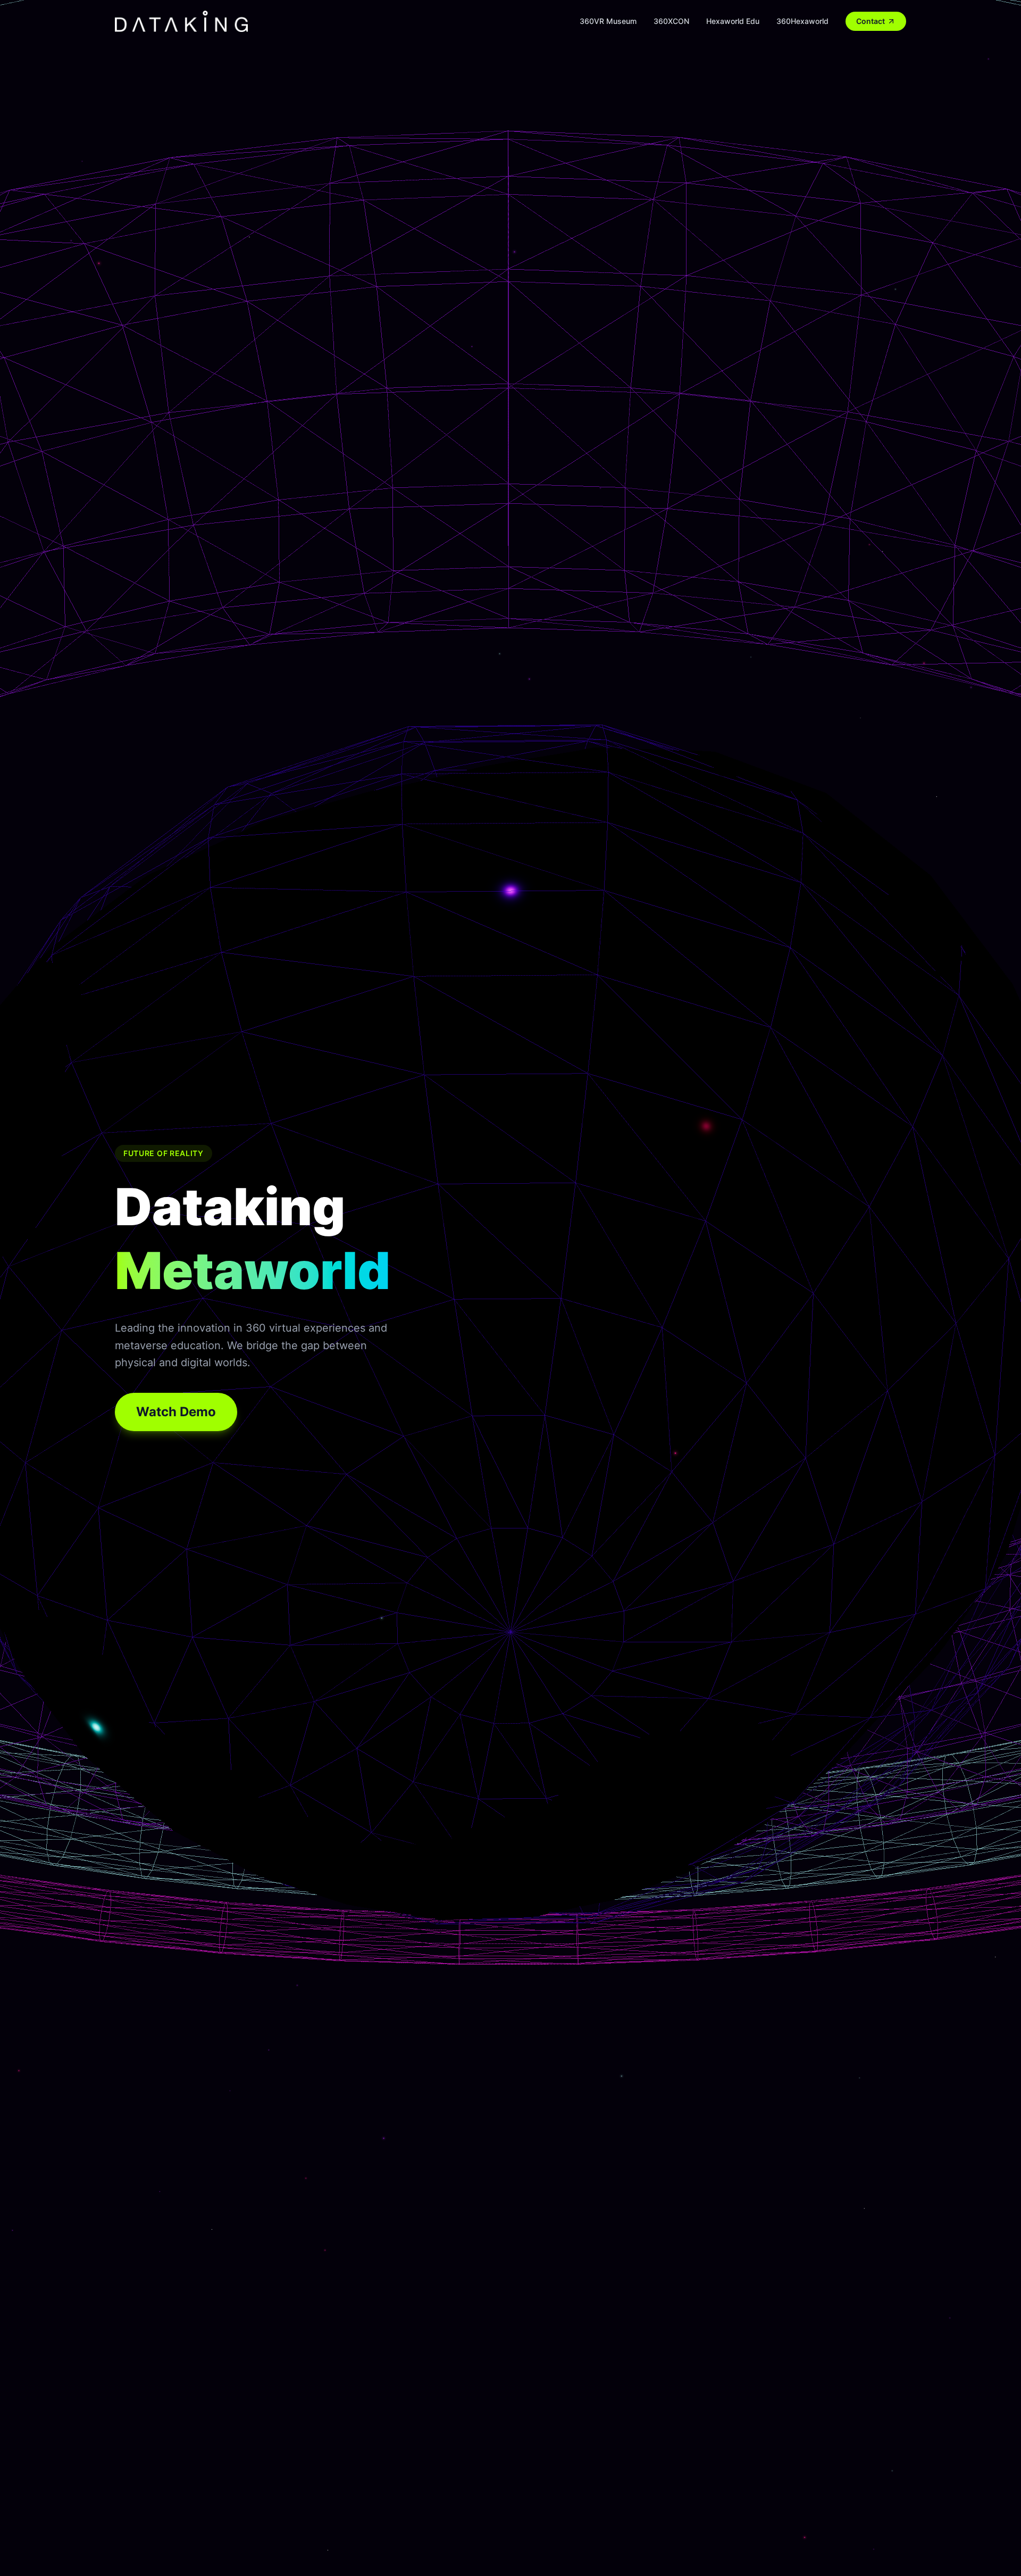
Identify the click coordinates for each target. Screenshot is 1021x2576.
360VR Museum (608, 21)
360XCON (671, 21)
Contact (871, 21)
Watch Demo (176, 1412)
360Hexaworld (802, 21)
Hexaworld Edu (733, 21)
